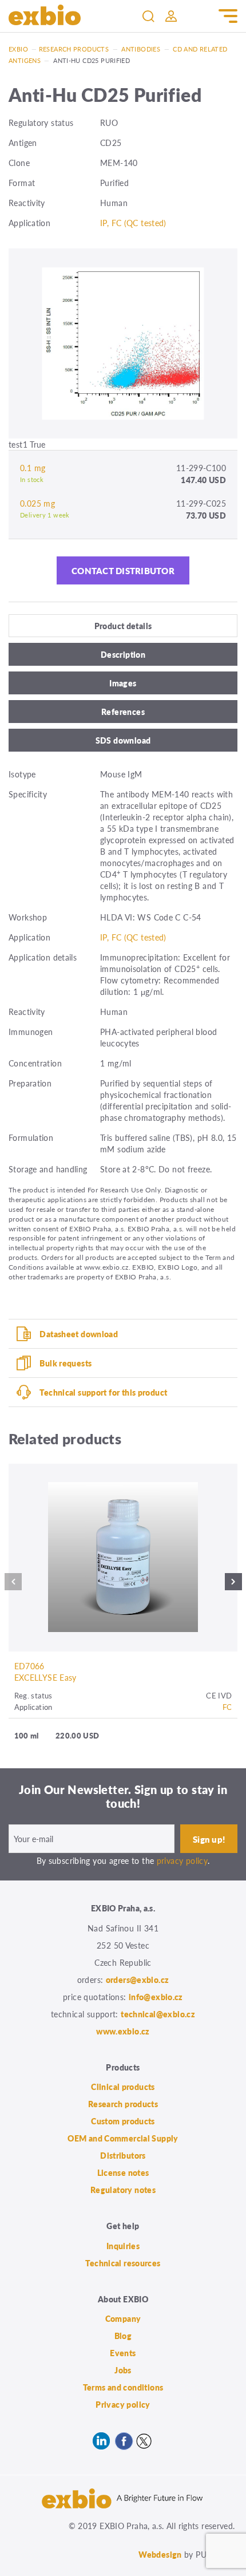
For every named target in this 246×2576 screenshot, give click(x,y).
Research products (74, 49)
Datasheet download (79, 1334)
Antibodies (141, 49)
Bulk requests (66, 1363)
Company (123, 2318)
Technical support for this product (103, 1392)
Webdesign (160, 2554)
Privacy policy (123, 2404)
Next (233, 1585)
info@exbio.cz (156, 1997)
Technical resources (123, 2263)
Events (123, 2353)
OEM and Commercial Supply (123, 2138)
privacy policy (182, 1860)
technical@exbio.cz (158, 2014)
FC (227, 1707)
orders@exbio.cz (138, 1980)
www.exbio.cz (123, 2031)
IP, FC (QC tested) (133, 223)
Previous (13, 1585)
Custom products (123, 2121)
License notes (123, 2172)
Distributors (123, 2155)
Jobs (123, 2370)
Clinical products (123, 2087)
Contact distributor (123, 570)
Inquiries (123, 2246)
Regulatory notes (123, 2190)
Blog (123, 2336)
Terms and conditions (123, 2387)
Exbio (18, 49)
